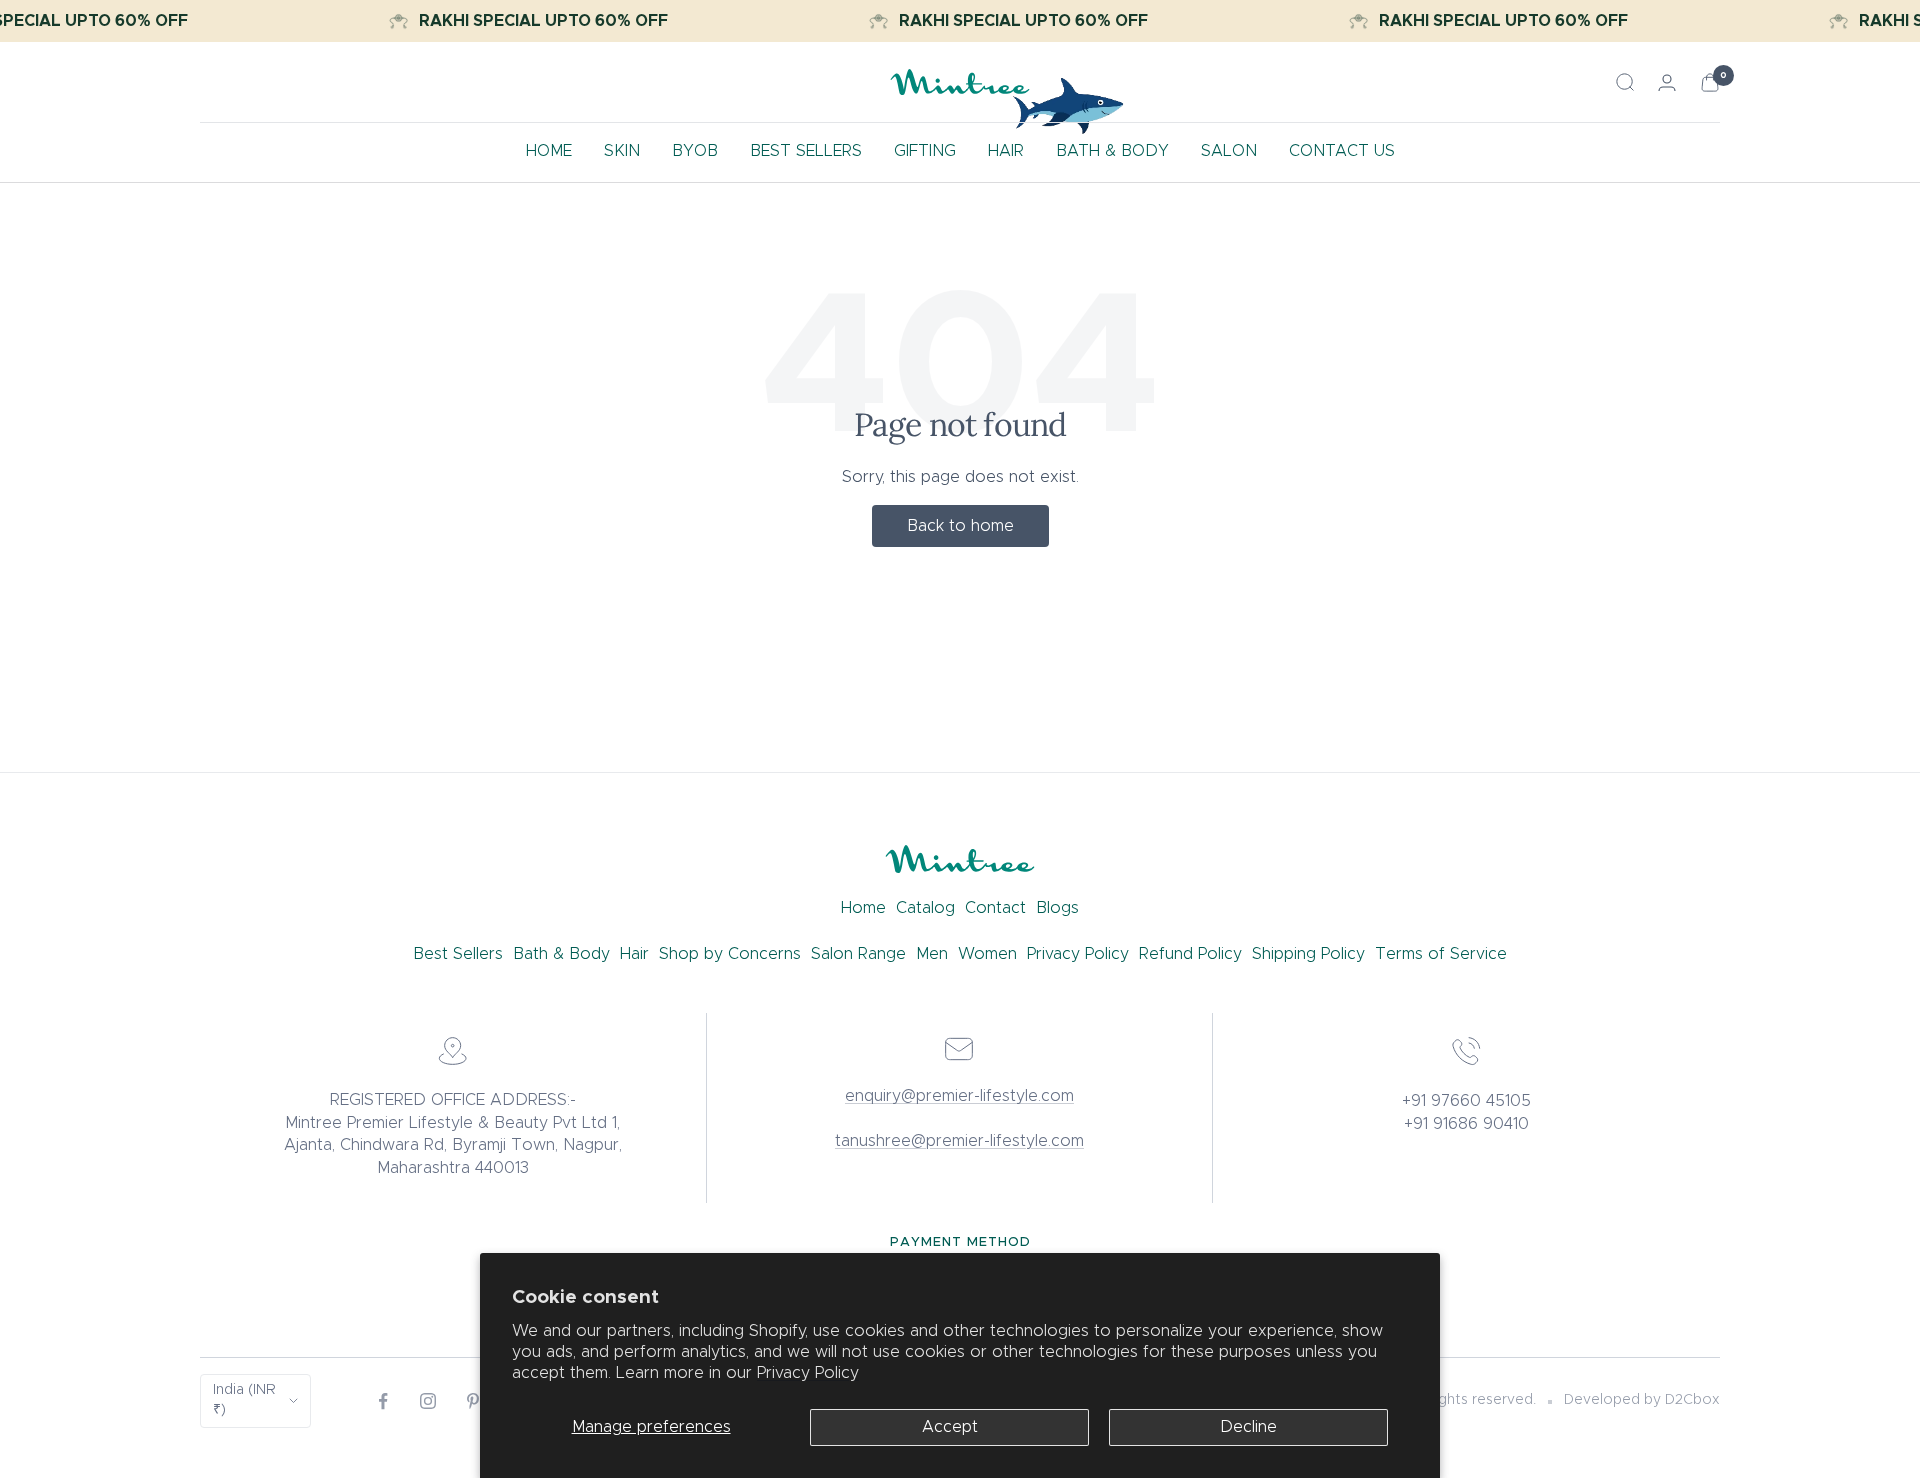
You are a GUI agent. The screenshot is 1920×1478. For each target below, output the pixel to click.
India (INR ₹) (244, 1400)
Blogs (1057, 908)
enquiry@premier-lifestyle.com (959, 1096)
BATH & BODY (1112, 151)
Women (987, 954)
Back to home (960, 526)
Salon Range (858, 954)
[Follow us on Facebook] (383, 1401)
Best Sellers (458, 954)
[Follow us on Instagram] (428, 1401)
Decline (1248, 1427)
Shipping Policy (1308, 954)
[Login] (1667, 82)
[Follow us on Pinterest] (473, 1401)
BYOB (695, 151)
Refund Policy (1190, 954)
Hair (634, 954)
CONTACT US (1342, 151)
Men (932, 954)
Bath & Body (561, 954)
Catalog (925, 908)
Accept (950, 1427)
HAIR (1006, 151)
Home (863, 908)
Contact (995, 908)
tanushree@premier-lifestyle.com (959, 1141)
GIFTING (925, 151)
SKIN (622, 151)
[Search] (1625, 82)
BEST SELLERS (806, 151)
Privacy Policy (808, 1373)
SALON (1229, 151)
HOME (549, 151)
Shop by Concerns (730, 954)
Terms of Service (1441, 954)
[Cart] (1710, 82)
